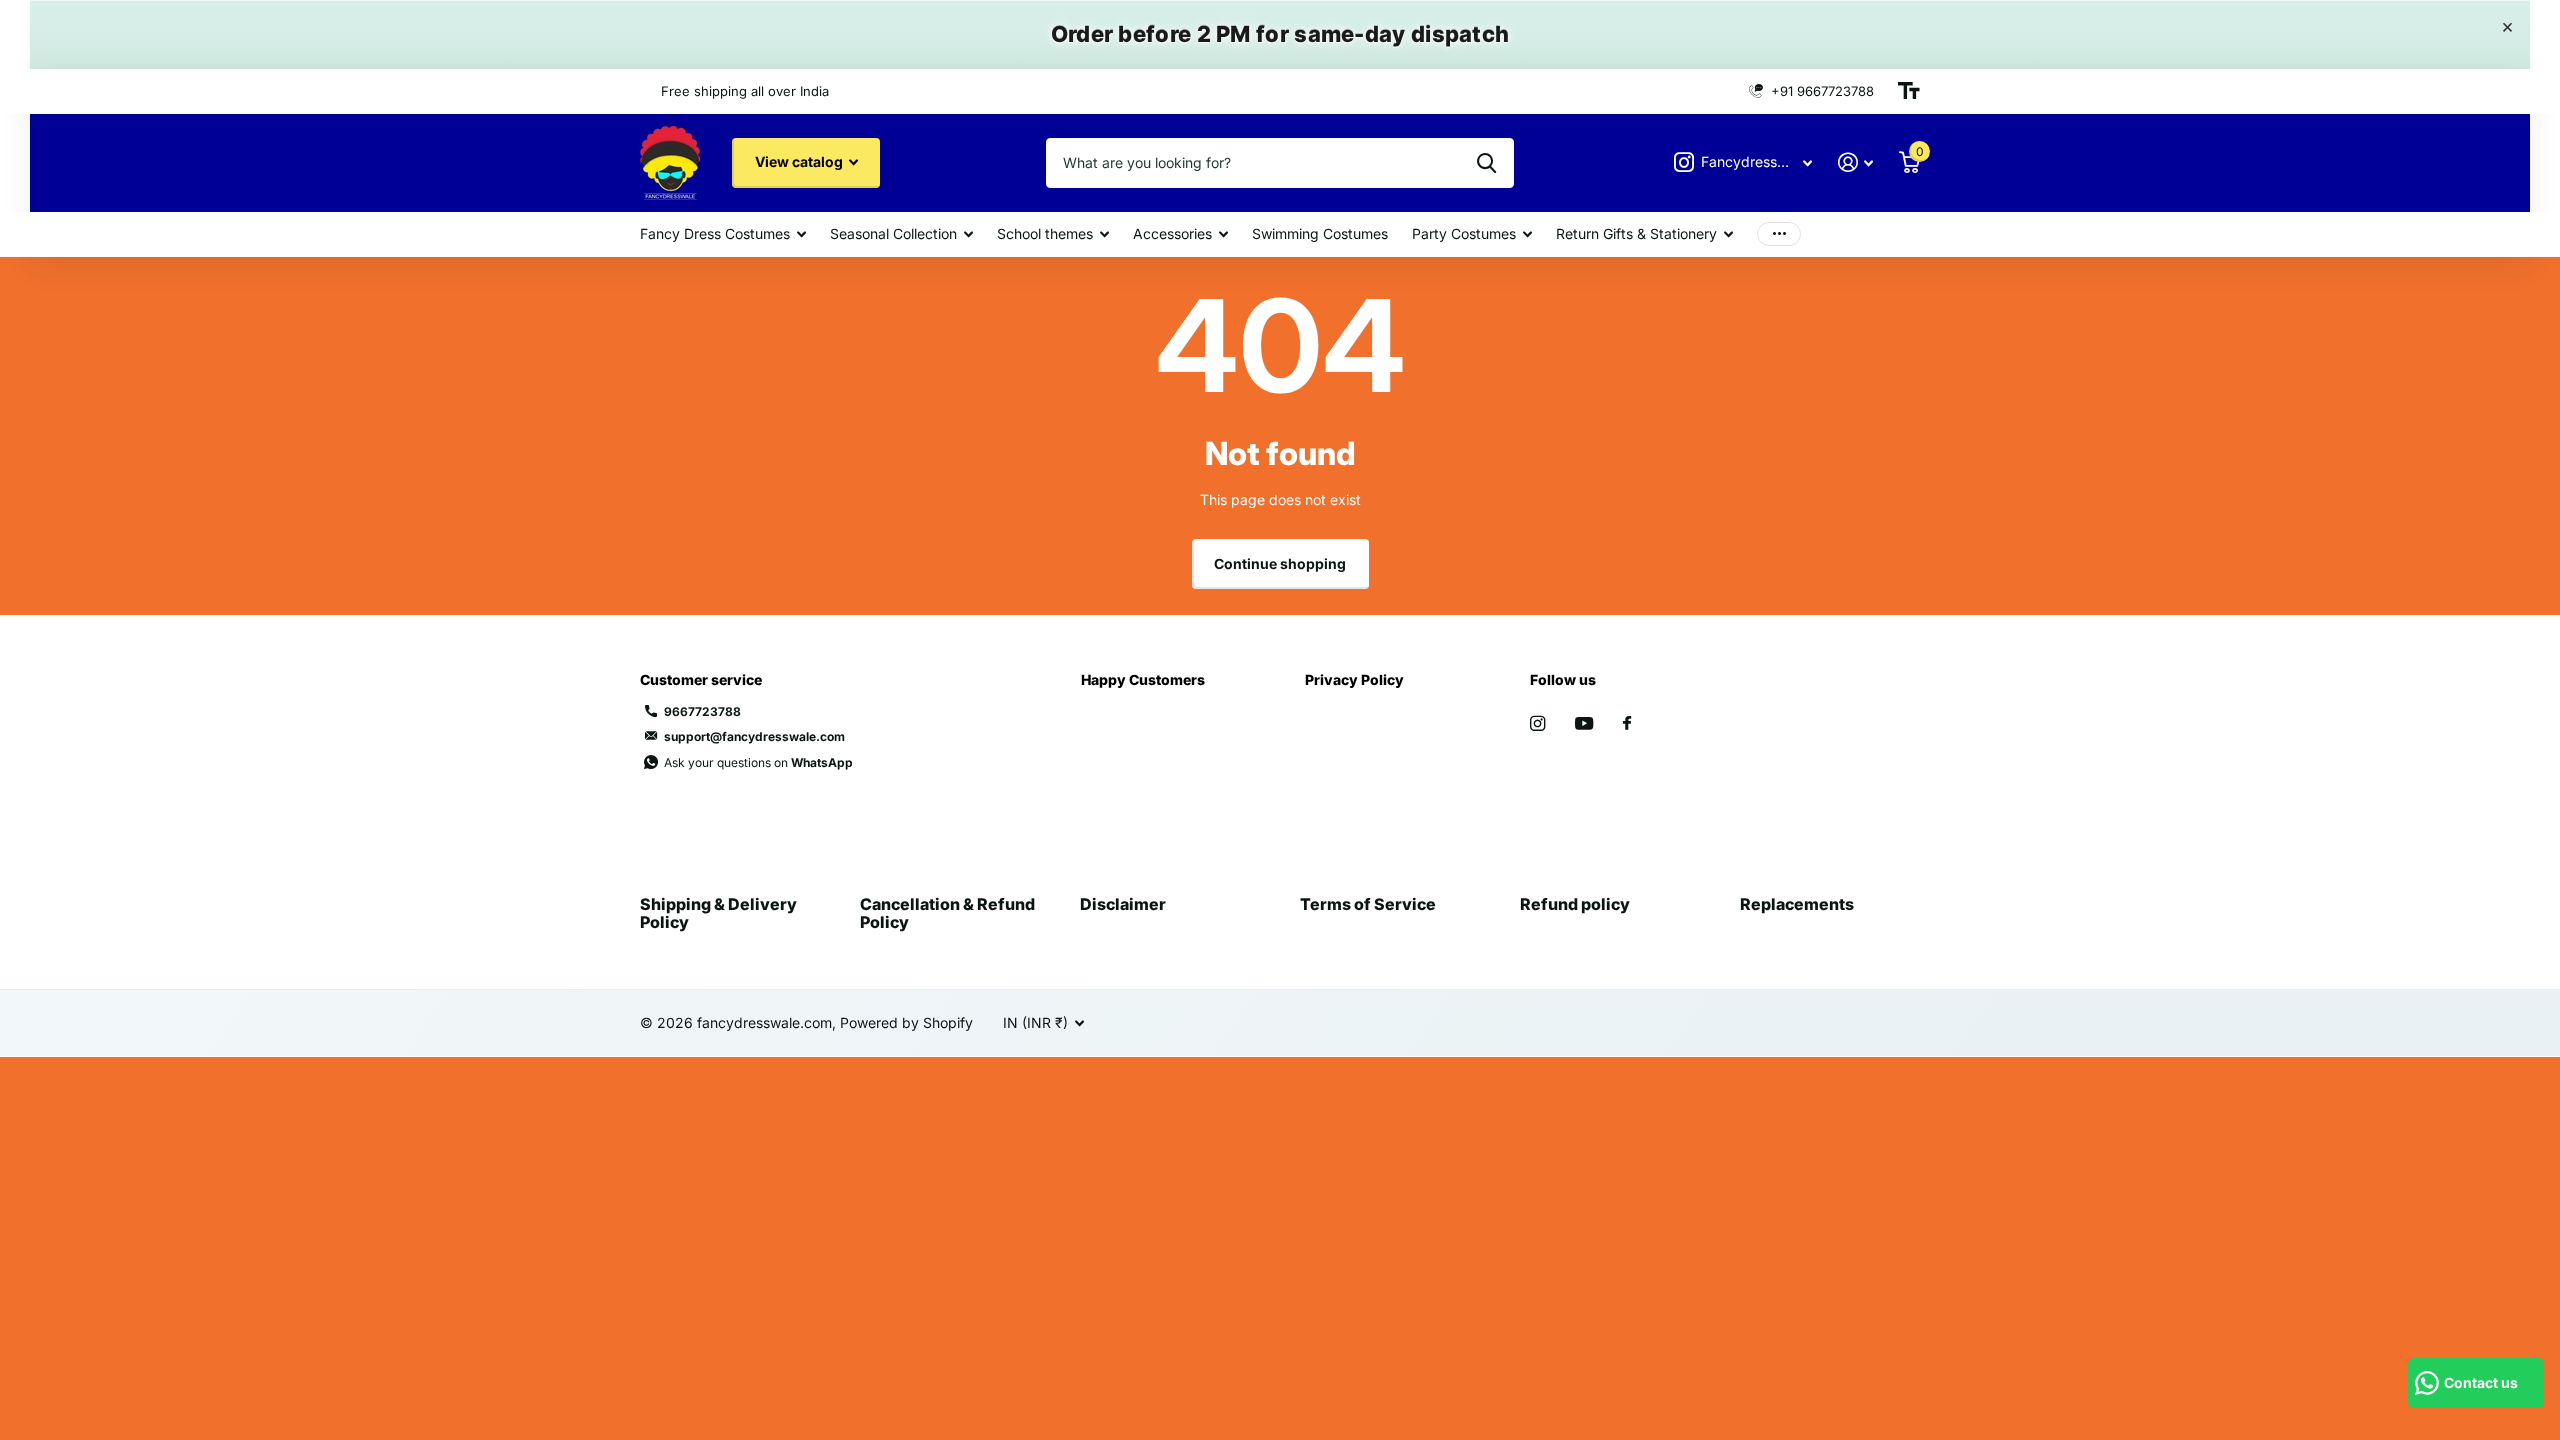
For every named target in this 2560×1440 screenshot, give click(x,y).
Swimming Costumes (1320, 233)
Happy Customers (1143, 679)
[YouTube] (1584, 724)
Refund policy (1575, 904)
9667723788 (702, 711)
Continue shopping (1280, 563)
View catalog (800, 161)
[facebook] (1627, 724)
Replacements (1797, 904)
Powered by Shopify (906, 1022)
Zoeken (1486, 163)
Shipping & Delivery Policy (718, 913)
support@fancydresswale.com (754, 736)
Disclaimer (1123, 904)
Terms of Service (1368, 904)
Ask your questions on (758, 762)
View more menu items (1779, 234)
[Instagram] (1537, 723)
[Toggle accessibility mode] (1909, 91)
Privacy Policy (1354, 679)
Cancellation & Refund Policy (947, 913)
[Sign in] (1855, 162)
